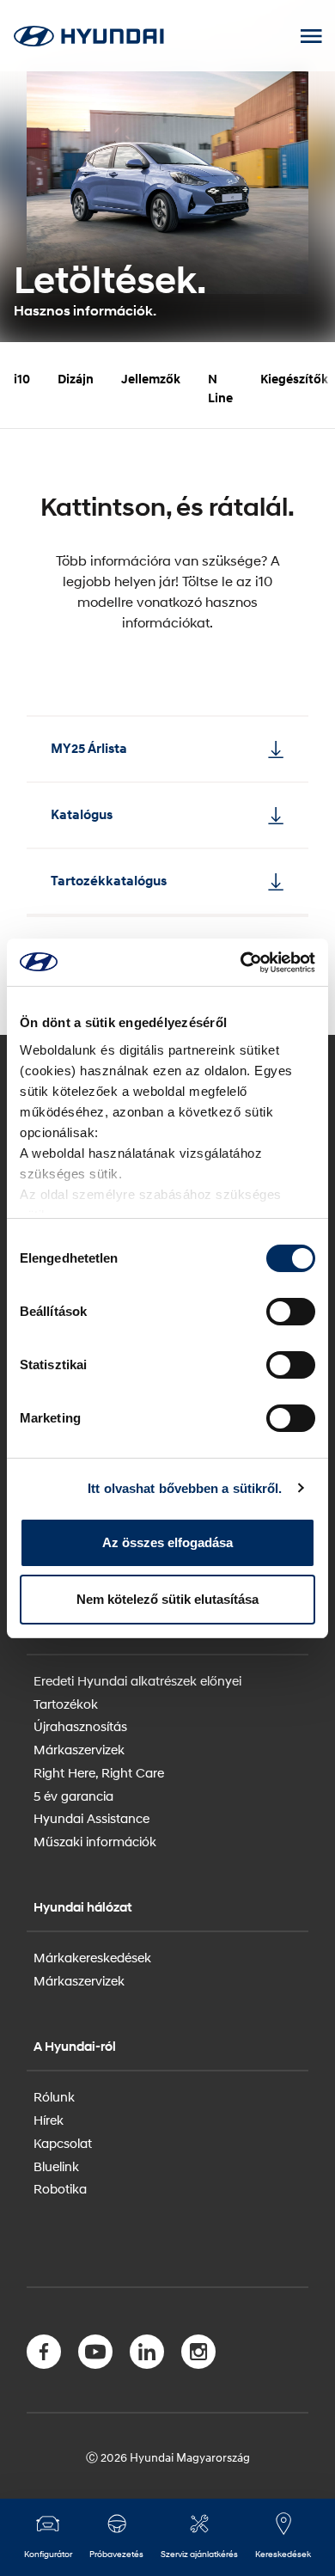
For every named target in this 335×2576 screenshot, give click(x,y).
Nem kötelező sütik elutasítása (167, 1599)
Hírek (49, 2120)
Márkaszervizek (79, 1749)
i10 (22, 379)
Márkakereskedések (92, 1957)
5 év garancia (73, 1796)
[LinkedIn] (147, 2355)
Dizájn (76, 379)
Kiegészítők (294, 379)
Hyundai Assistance (91, 1818)
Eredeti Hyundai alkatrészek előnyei (137, 1680)
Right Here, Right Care (99, 1772)
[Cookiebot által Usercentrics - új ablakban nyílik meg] (241, 963)
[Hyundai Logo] (88, 36)
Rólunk (54, 2096)
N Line (220, 389)
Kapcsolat (63, 2143)
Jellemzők (151, 379)
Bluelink (56, 2166)
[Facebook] (44, 2355)
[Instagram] (198, 2355)
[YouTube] (95, 2355)
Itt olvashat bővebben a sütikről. (185, 1488)
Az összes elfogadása (167, 1542)
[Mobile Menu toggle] (311, 36)
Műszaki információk (95, 1841)
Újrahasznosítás (80, 1726)
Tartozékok (66, 1704)
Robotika (60, 2188)
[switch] (291, 1312)
